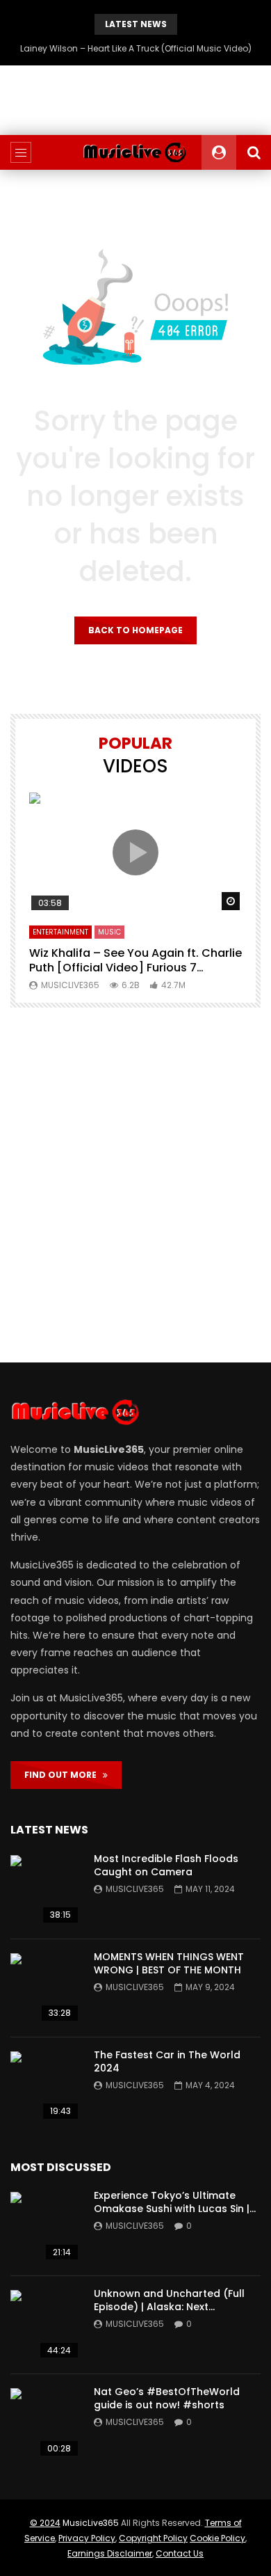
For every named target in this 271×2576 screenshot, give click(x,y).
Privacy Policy (87, 2538)
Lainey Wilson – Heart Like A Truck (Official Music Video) (136, 48)
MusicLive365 (91, 2523)
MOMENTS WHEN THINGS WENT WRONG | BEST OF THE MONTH (169, 1963)
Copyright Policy (153, 2538)
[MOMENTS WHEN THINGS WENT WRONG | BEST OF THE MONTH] (45, 1988)
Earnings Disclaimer (110, 2553)
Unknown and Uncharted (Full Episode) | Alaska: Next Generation (169, 2307)
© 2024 (45, 2523)
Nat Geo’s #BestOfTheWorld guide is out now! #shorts (167, 2398)
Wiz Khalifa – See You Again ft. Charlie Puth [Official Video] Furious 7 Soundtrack (135, 968)
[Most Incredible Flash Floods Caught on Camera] (45, 1890)
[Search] (254, 152)
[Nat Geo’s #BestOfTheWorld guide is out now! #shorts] (45, 2423)
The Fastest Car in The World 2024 (167, 2061)
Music (109, 932)
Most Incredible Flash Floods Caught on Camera (166, 1865)
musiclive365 (70, 985)
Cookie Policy (217, 2538)
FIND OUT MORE (64, 1775)
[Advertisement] (135, 1185)
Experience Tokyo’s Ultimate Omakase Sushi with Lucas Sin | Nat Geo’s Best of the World (172, 2209)
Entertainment (60, 932)
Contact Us (180, 2553)
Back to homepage (135, 630)
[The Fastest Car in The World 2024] (45, 2086)
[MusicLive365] (135, 152)
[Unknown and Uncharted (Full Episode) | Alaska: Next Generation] (45, 2325)
